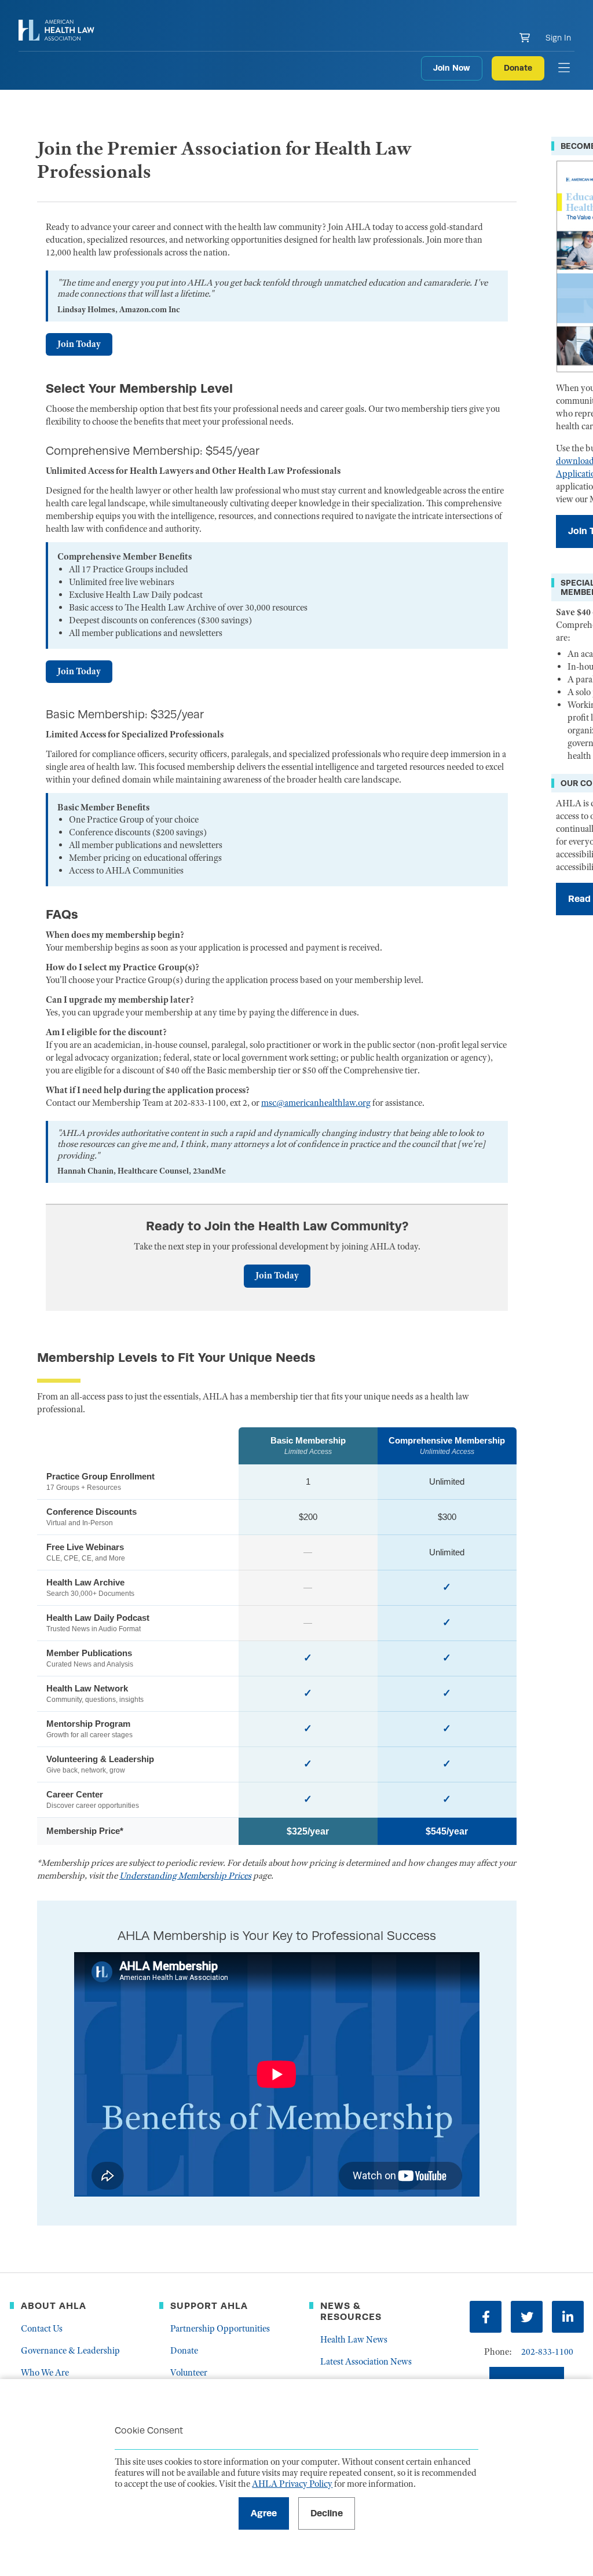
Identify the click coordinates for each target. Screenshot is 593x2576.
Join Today (79, 344)
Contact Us (42, 2329)
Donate (518, 68)
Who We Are (45, 2373)
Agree (264, 2513)
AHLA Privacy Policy (292, 2484)
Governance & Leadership (70, 2351)
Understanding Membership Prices (185, 1876)
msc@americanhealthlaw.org (316, 1103)
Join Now (452, 68)
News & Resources (351, 2311)
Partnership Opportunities (220, 2329)
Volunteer (189, 2373)
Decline (327, 2513)
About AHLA (54, 2306)
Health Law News (354, 2340)
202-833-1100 (547, 2352)
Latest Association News (366, 2362)
